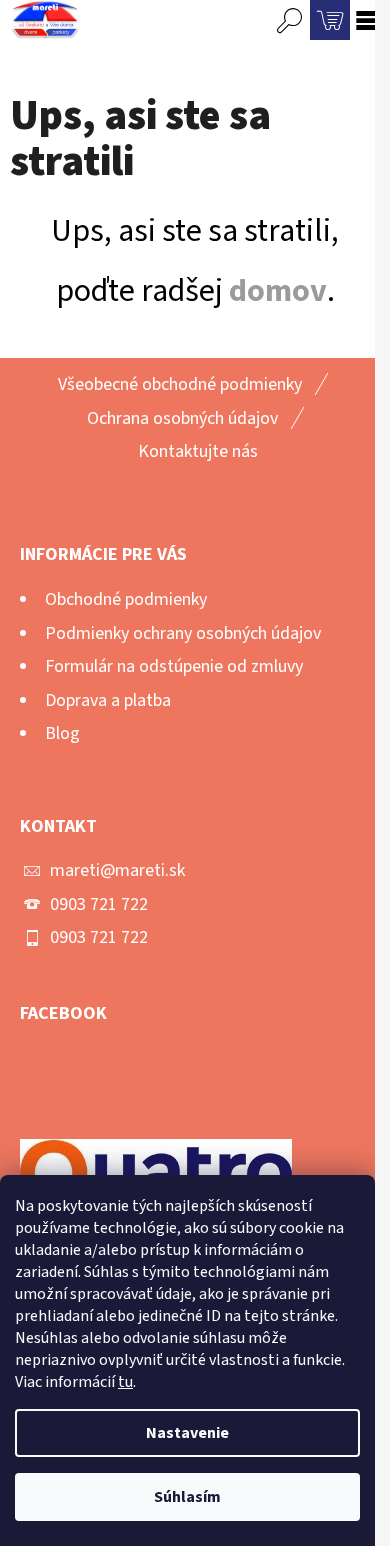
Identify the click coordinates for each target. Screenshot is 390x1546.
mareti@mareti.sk (117, 870)
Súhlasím (187, 1497)
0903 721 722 (99, 904)
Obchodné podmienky (126, 599)
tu (125, 1382)
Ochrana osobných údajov (182, 418)
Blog (62, 733)
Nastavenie (187, 1433)
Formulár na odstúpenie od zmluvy (174, 666)
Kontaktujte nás (198, 451)
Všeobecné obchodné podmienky (180, 384)
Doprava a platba (108, 700)
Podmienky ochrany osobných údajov (183, 633)
